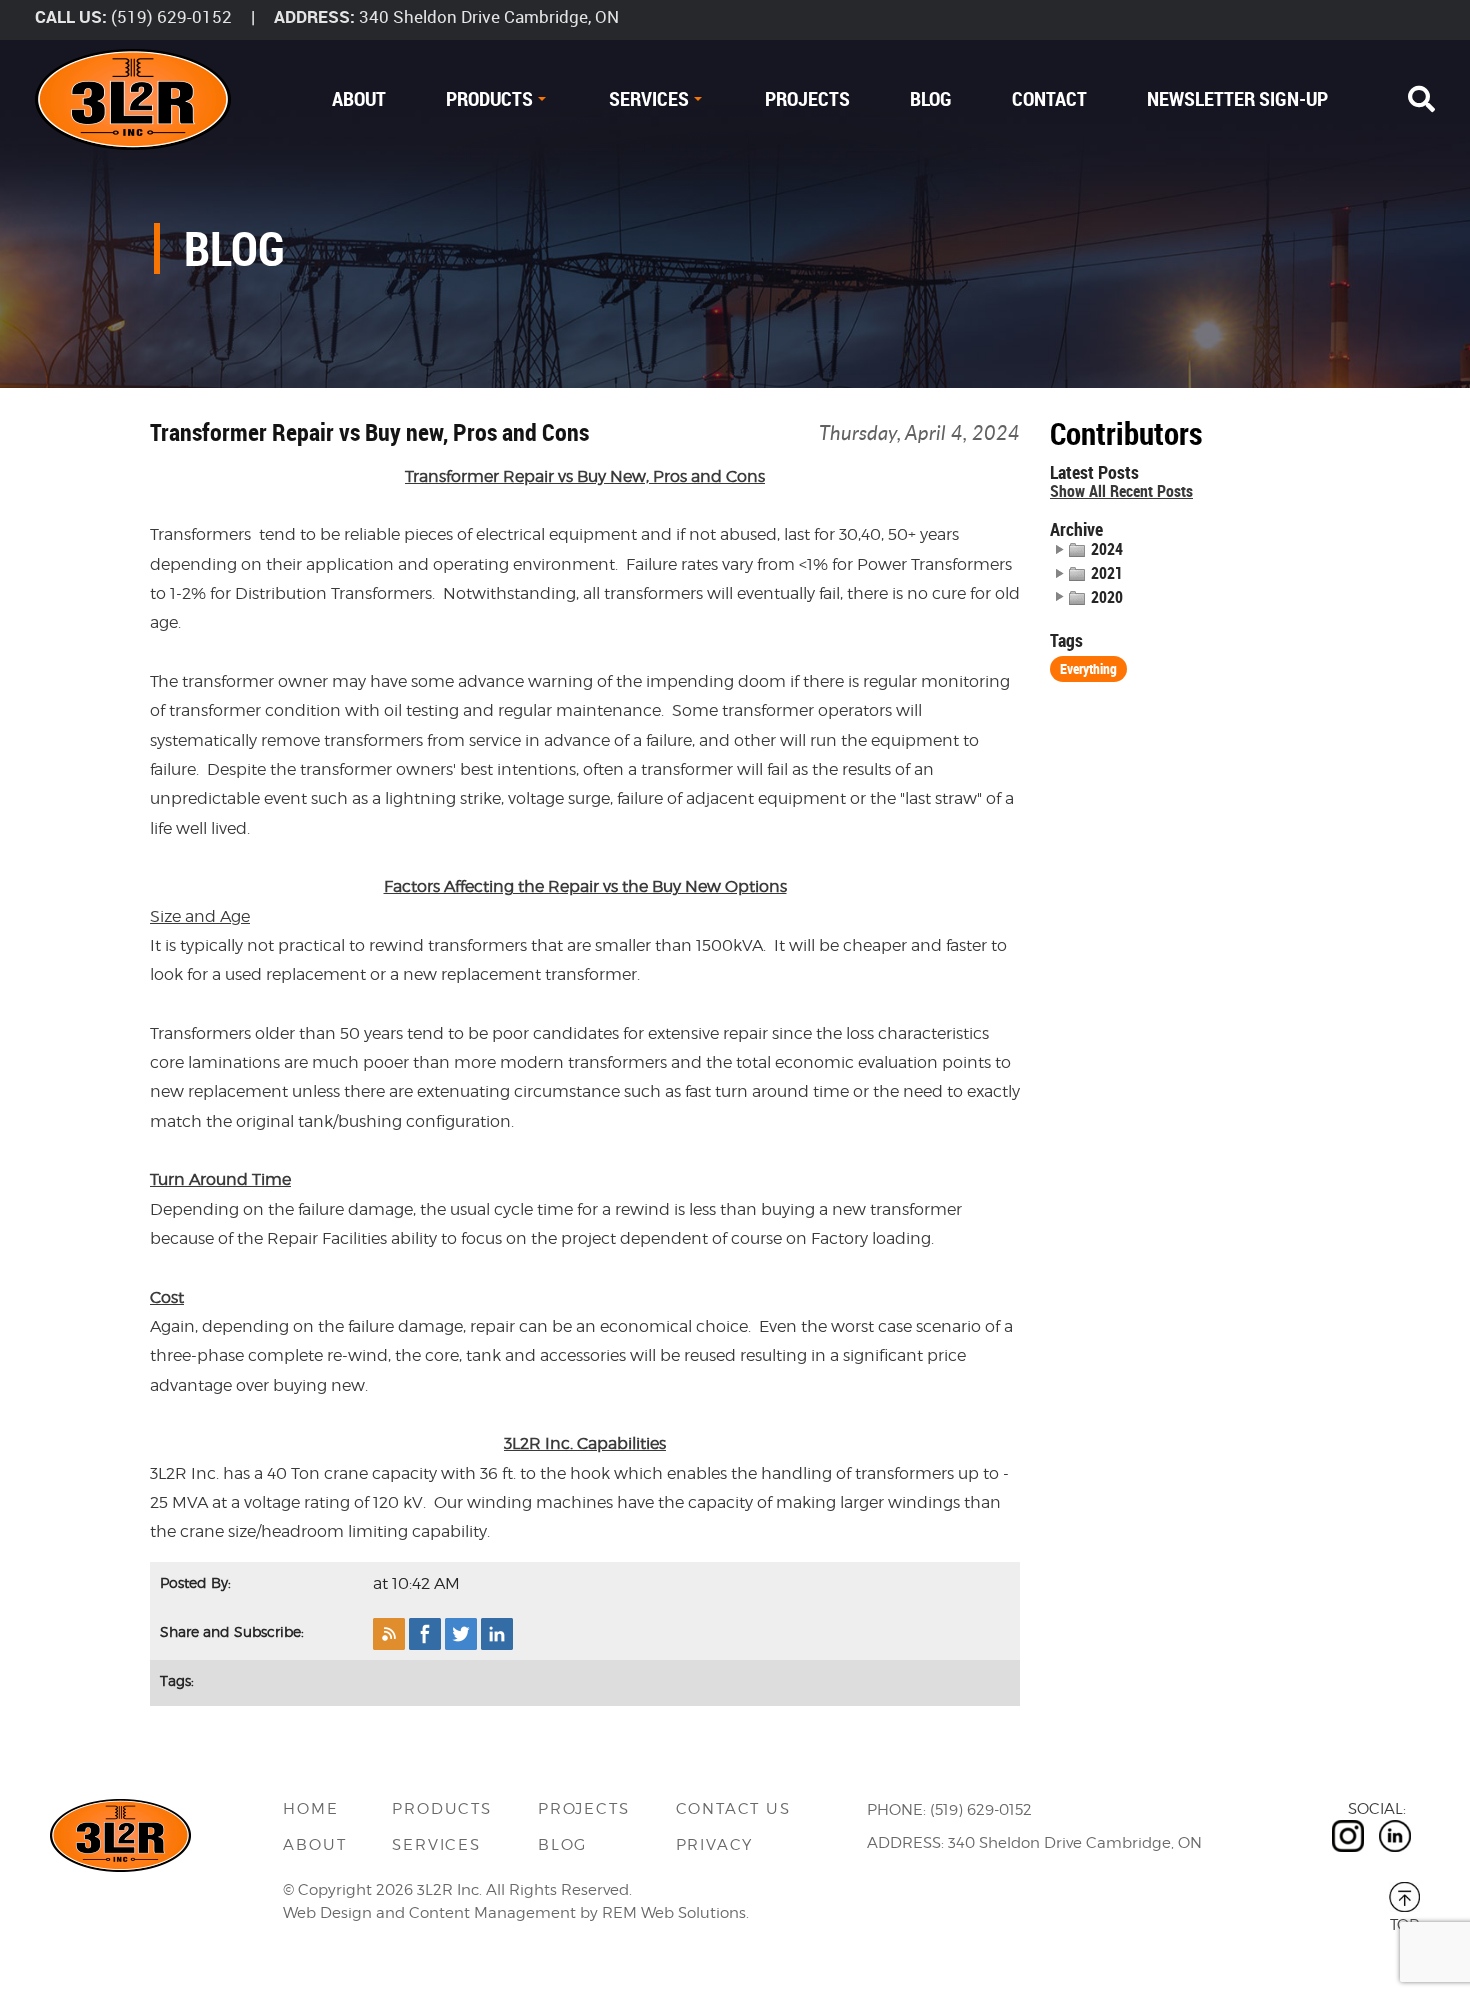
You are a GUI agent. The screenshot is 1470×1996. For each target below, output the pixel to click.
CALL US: (71, 16)
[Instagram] (1348, 1836)
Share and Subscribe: (232, 1631)
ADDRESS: (314, 16)
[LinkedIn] (1395, 1836)
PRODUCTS (489, 98)
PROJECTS (807, 98)
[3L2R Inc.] (133, 99)
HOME (310, 1809)
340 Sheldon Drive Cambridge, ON (489, 16)
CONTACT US (733, 1809)
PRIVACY (715, 1845)
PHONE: (896, 1810)
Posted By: (195, 1582)
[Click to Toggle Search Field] (1421, 99)
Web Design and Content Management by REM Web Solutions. (516, 1913)
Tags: (177, 1680)
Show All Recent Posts (1121, 492)
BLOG (931, 98)
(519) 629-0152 (171, 16)
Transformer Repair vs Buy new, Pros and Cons (369, 432)
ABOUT (359, 98)
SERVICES (649, 98)
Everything (1088, 668)
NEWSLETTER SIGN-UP (1237, 98)
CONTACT (1049, 98)
